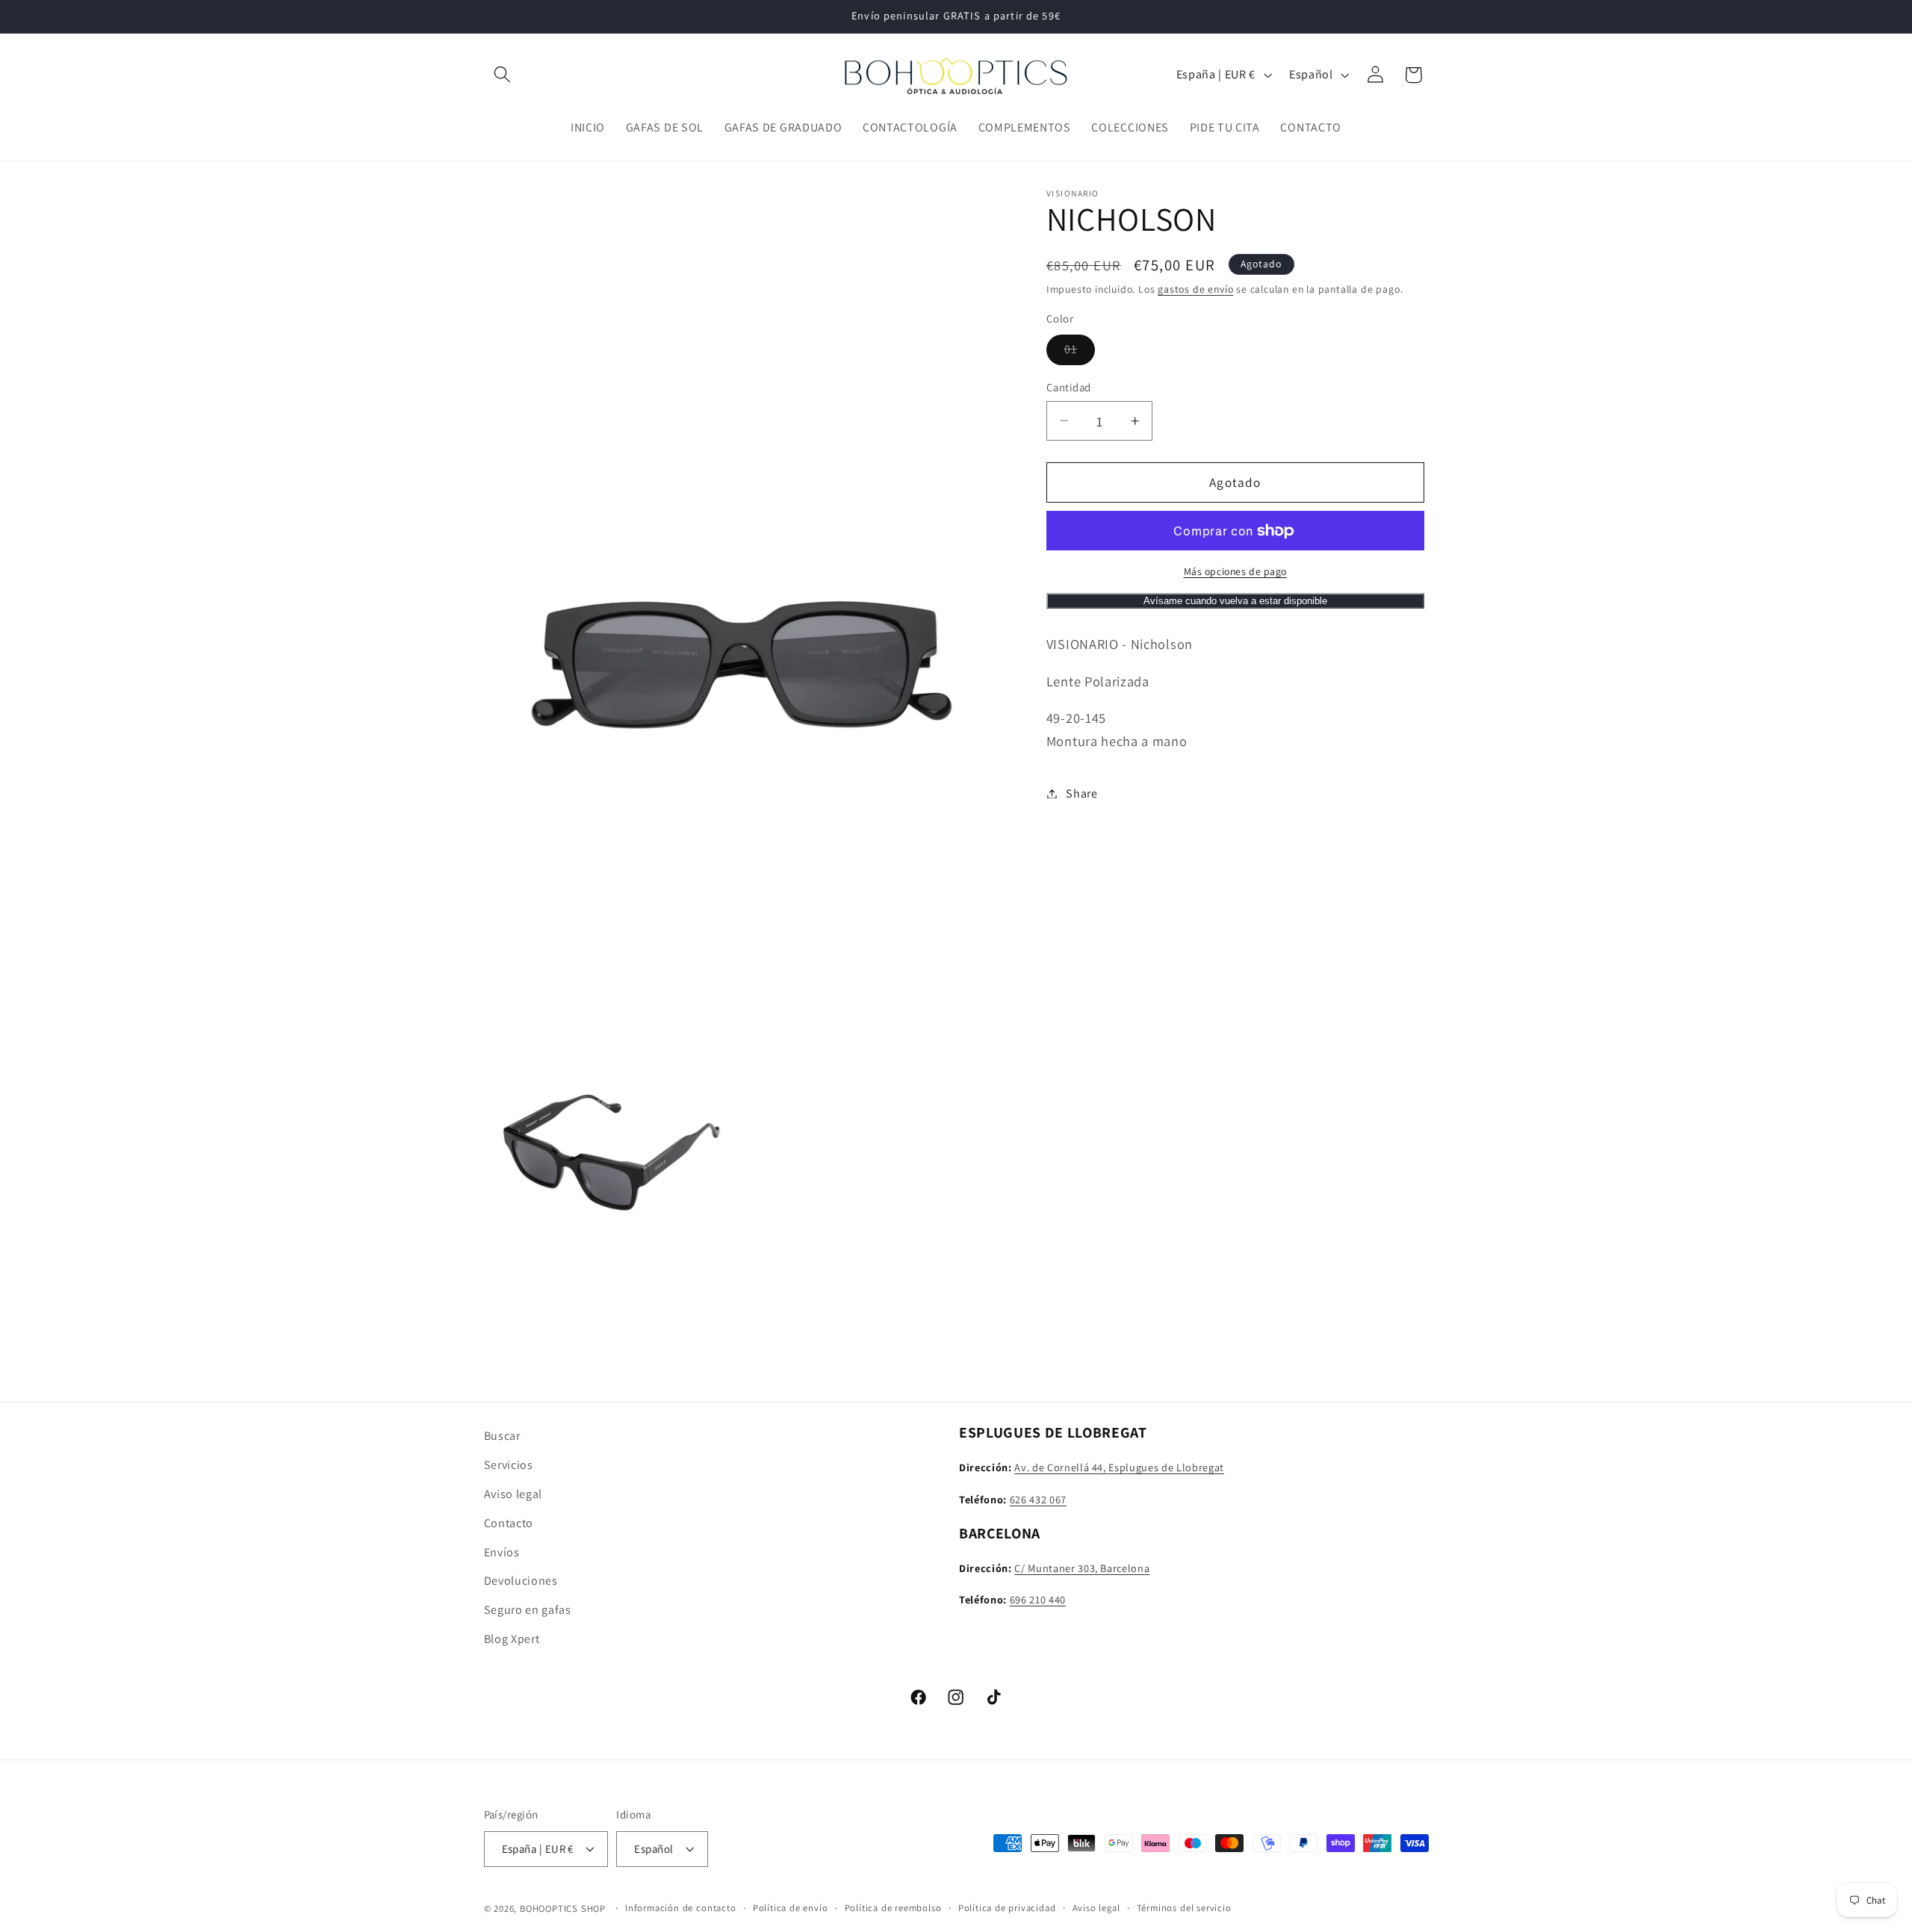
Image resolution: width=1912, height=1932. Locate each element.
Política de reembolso (893, 1908)
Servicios (509, 1464)
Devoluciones (521, 1581)
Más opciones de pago (1236, 571)
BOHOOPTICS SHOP (563, 1909)
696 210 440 (1038, 1599)
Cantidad (1069, 387)
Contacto (509, 1522)
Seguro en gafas (528, 1609)
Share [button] (1081, 793)
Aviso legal (513, 1493)
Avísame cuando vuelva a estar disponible (1235, 601)
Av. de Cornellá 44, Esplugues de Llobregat (1119, 1466)
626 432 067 (1038, 1498)
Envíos (502, 1551)
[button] (503, 75)
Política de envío (791, 1908)
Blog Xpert (512, 1638)
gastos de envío (1195, 289)
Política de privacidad (1007, 1908)
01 (1080, 353)
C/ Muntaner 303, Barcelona (1082, 1567)
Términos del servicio (1184, 1908)
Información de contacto (681, 1908)
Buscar (502, 1436)
